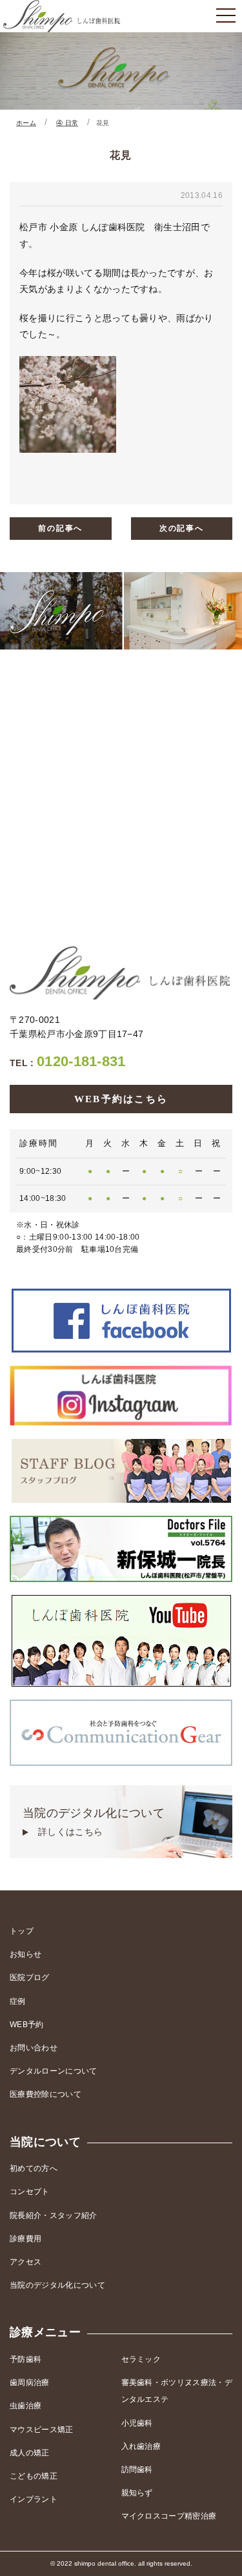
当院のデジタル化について (94, 1822)
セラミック (141, 2359)
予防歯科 (25, 2359)
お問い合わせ (34, 2048)
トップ (22, 1931)
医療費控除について (45, 2094)
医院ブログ (30, 1977)
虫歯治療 (25, 2406)
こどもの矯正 (34, 2476)
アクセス (25, 2262)
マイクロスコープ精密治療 (169, 2516)
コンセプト (30, 2192)
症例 (18, 2001)
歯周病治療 (30, 2383)
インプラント (34, 2499)
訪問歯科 (137, 2470)
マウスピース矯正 (42, 2430)
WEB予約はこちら (121, 1099)
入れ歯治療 (141, 2446)
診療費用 (25, 2239)
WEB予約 (27, 2025)
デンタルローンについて (54, 2071)
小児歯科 (137, 2423)
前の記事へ (60, 528)
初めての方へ (34, 2168)
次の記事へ (182, 528)
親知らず (137, 2493)
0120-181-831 (68, 1061)
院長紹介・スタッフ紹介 (54, 2215)
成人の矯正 (30, 2453)
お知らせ (25, 1954)
